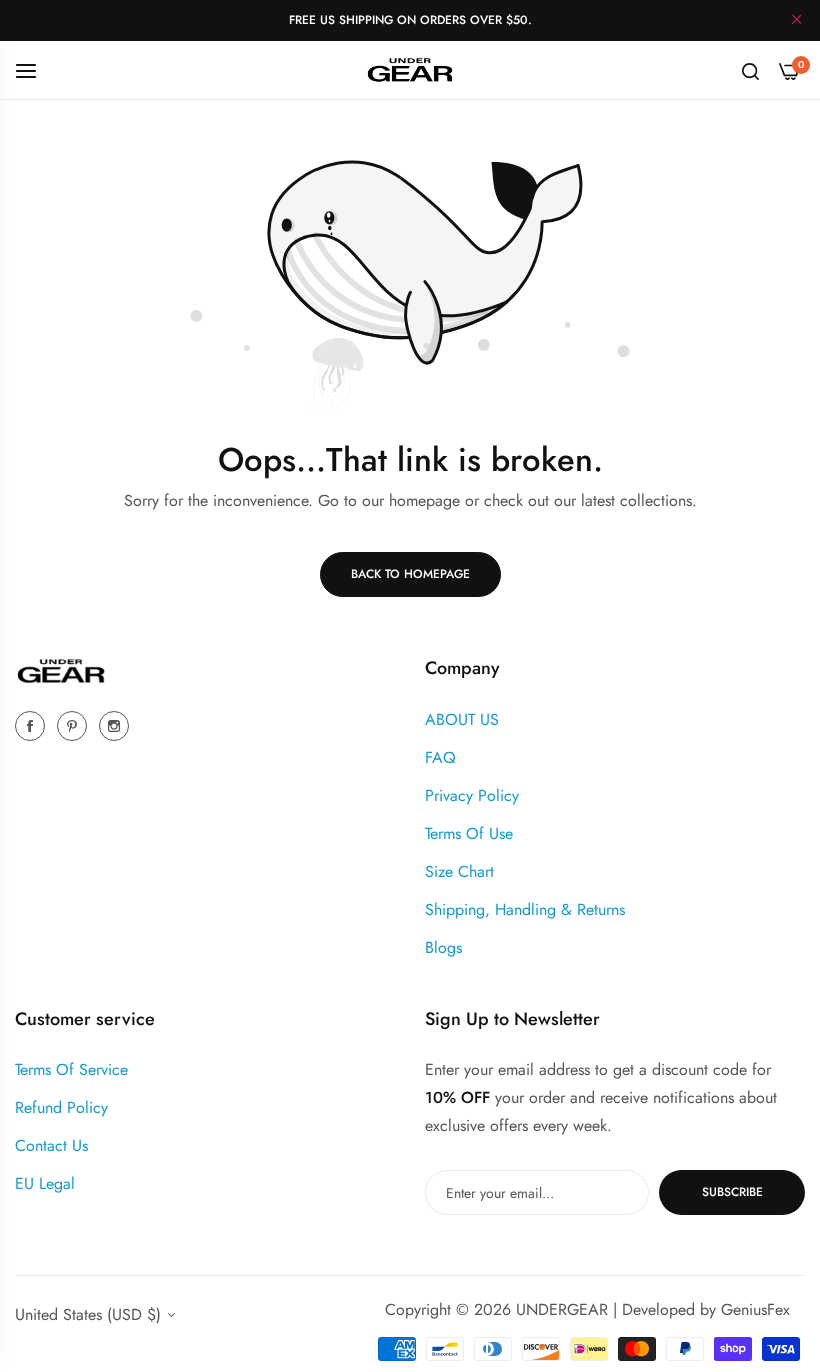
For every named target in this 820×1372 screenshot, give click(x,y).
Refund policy (61, 1107)
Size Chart (459, 871)
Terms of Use (469, 833)
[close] (797, 21)
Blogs (443, 947)
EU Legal (45, 1183)
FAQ (440, 757)
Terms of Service (71, 1069)
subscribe (732, 1192)
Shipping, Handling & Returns (525, 909)
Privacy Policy (472, 795)
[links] (33, 725)
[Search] (750, 70)
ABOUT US (462, 719)
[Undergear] (410, 69)
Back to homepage (410, 574)
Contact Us (51, 1145)
